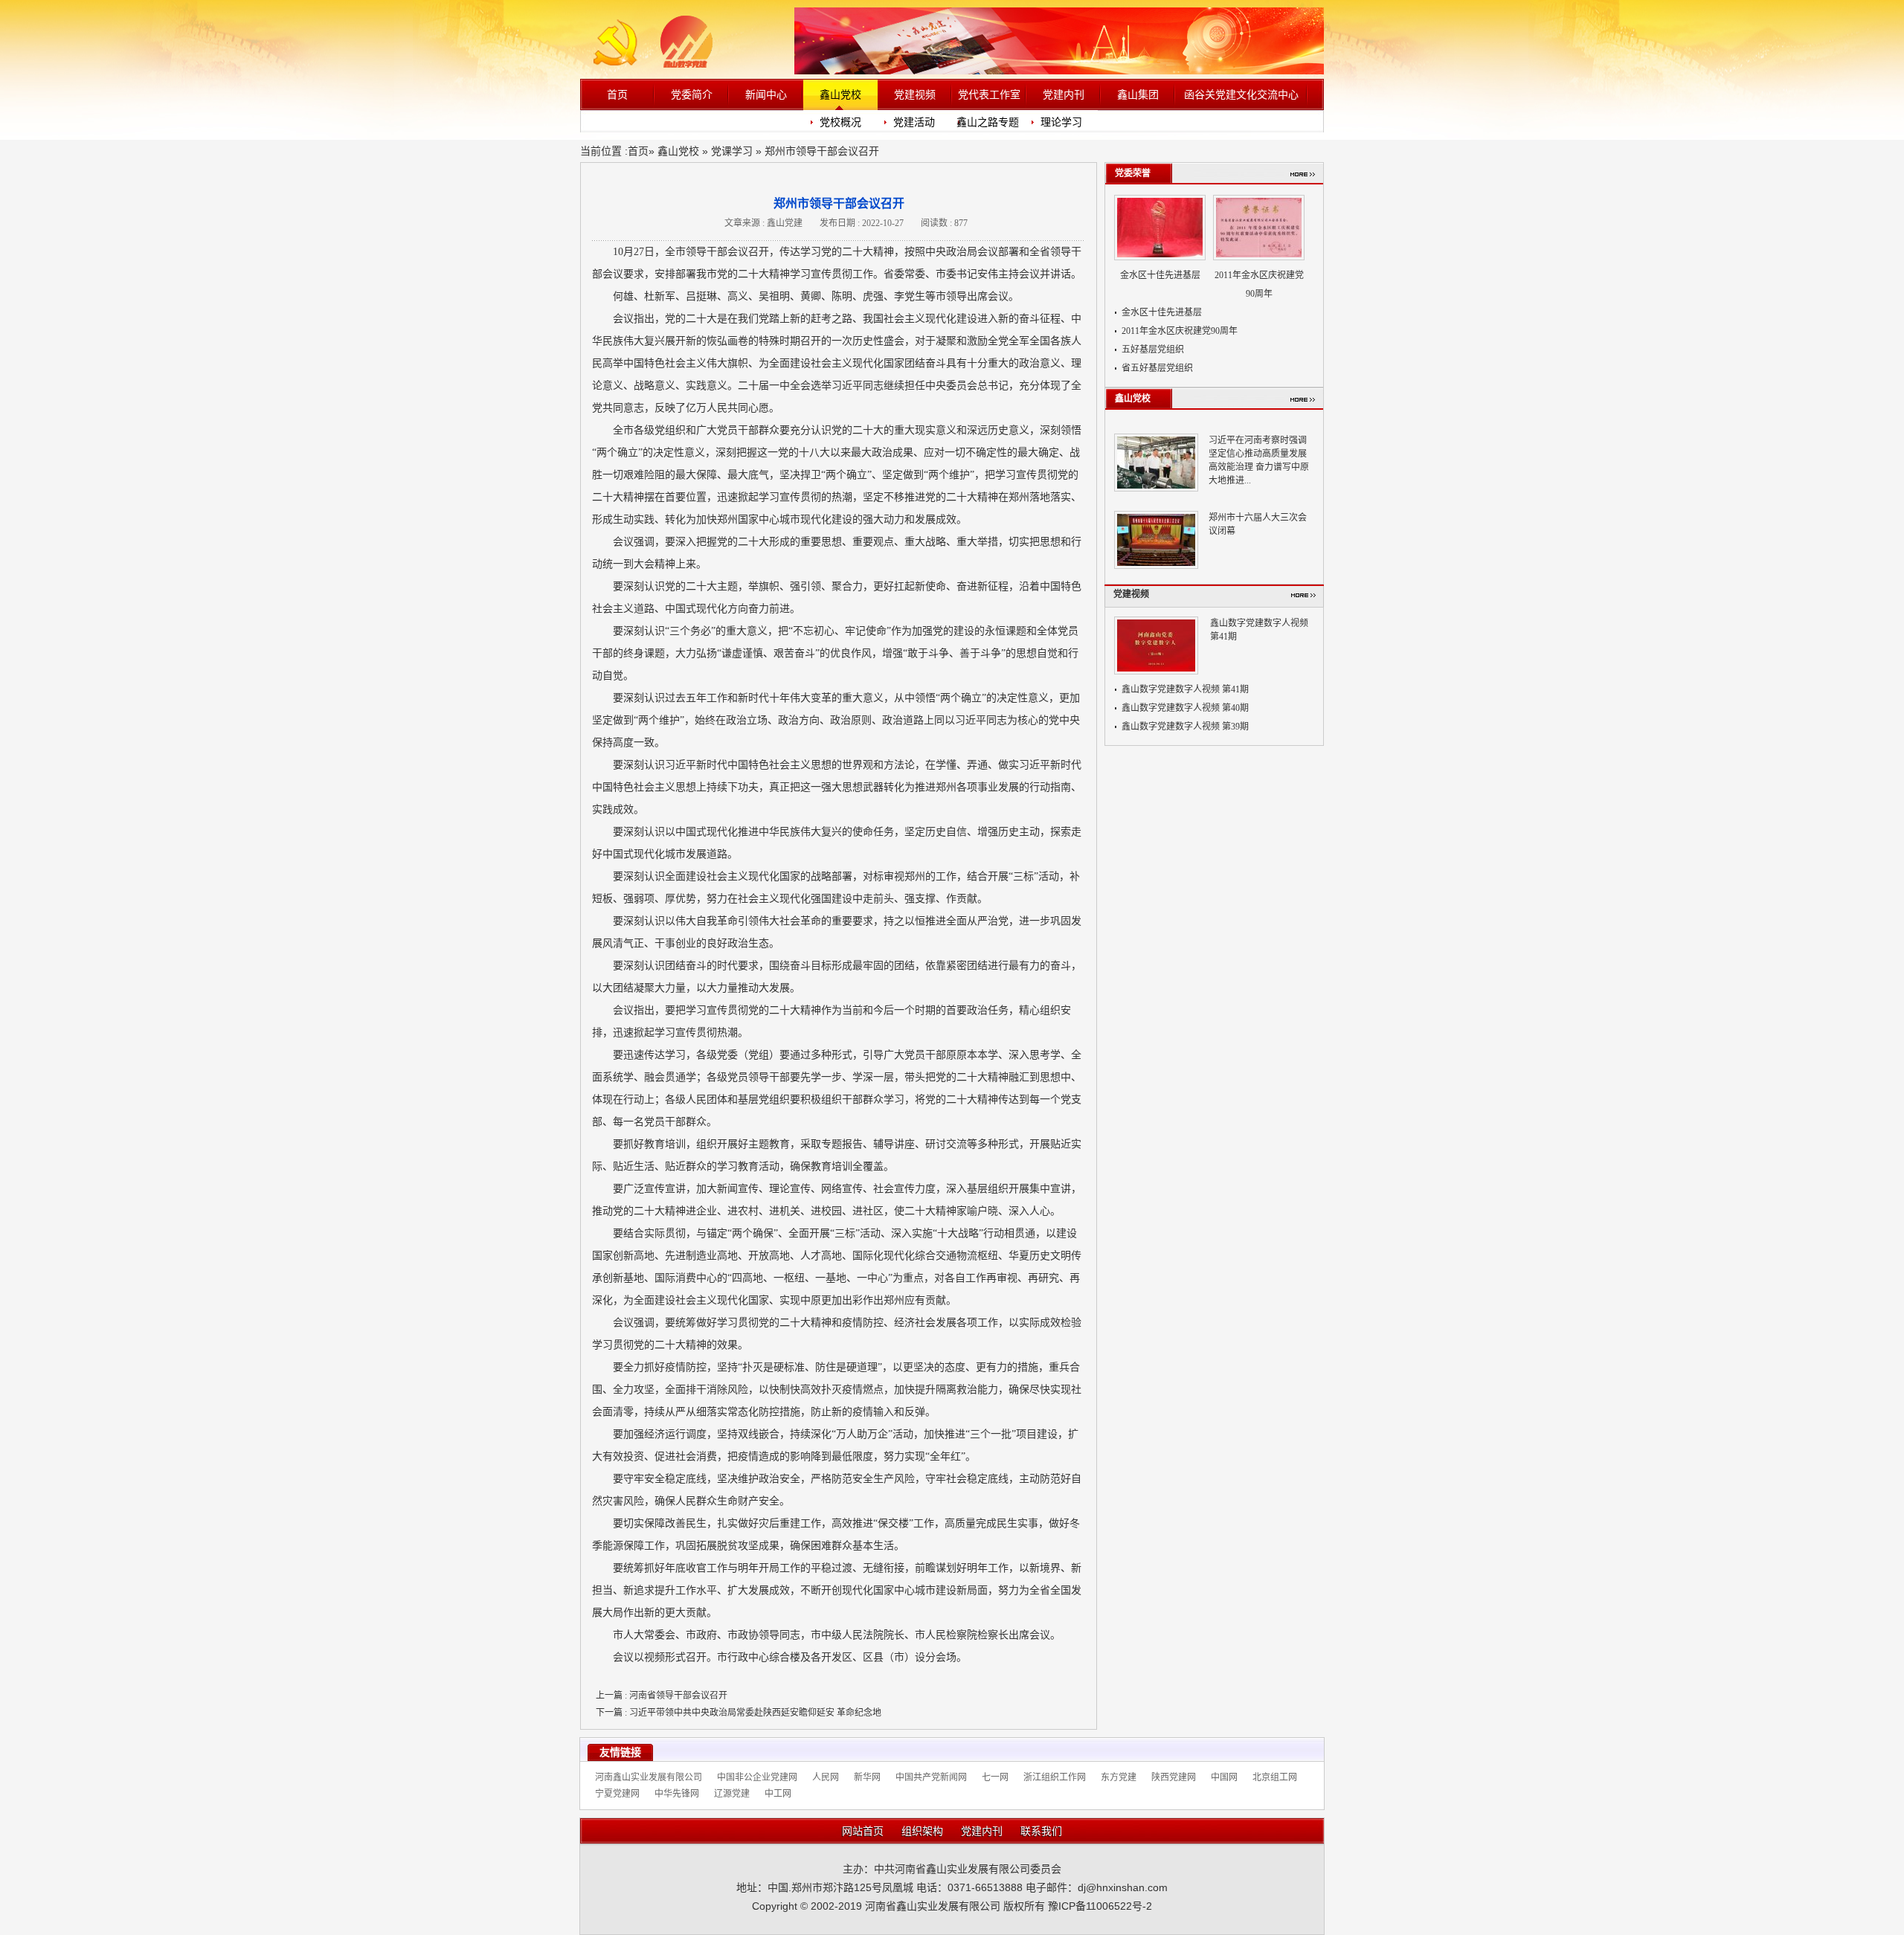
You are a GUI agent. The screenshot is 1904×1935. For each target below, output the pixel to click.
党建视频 (915, 94)
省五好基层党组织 (1157, 368)
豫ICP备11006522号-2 (1100, 1906)
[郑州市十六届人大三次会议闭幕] (1156, 543)
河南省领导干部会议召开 (662, 1696)
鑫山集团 (1138, 94)
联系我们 (1041, 1831)
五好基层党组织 (1153, 350)
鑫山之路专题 (988, 122)
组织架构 (922, 1831)
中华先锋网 (677, 1794)
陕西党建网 (1174, 1777)
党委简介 (692, 94)
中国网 (1224, 1777)
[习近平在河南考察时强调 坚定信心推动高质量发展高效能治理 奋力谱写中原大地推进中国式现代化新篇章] (1156, 466)
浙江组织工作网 (1055, 1777)
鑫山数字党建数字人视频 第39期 (1185, 727)
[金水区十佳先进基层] (1160, 231)
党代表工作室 (989, 94)
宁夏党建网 (617, 1794)
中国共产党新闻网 (931, 1777)
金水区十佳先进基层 (1160, 275)
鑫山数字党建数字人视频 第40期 (1185, 708)
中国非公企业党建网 (757, 1777)
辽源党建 (732, 1794)
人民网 (826, 1777)
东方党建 (1119, 1777)
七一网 (995, 1777)
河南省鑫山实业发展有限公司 (933, 1906)
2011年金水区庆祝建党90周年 (1180, 331)
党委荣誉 (1133, 173)
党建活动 (914, 122)
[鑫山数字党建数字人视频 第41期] (1156, 648)
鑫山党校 (840, 94)
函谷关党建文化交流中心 (1241, 94)
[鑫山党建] (662, 65)
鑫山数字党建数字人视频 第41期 (1185, 689)
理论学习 (1061, 122)
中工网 (778, 1794)
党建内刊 (1064, 94)
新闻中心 (766, 94)
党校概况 (840, 122)
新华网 (867, 1777)
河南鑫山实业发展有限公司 (649, 1777)
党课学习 (732, 151)
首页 (617, 94)
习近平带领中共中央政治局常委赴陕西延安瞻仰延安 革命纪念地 (739, 1713)
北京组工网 (1275, 1777)
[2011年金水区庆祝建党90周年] (1259, 231)
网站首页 (863, 1831)
